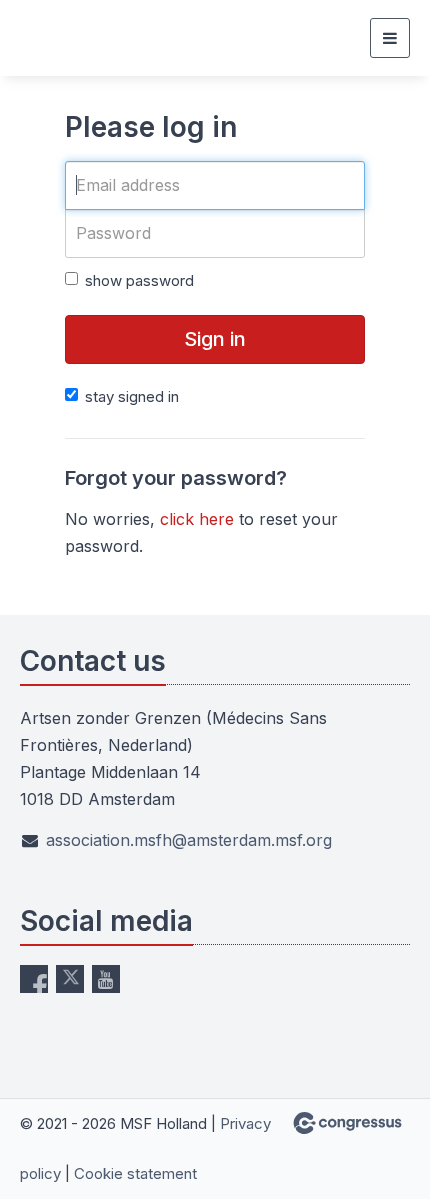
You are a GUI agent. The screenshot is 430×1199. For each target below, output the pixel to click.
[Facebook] (34, 979)
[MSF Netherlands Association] (70, 38)
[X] (70, 979)
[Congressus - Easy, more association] (347, 1123)
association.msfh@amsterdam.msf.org (189, 840)
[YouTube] (106, 979)
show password (139, 280)
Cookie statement (135, 1173)
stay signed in (132, 396)
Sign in (215, 339)
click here (197, 519)
